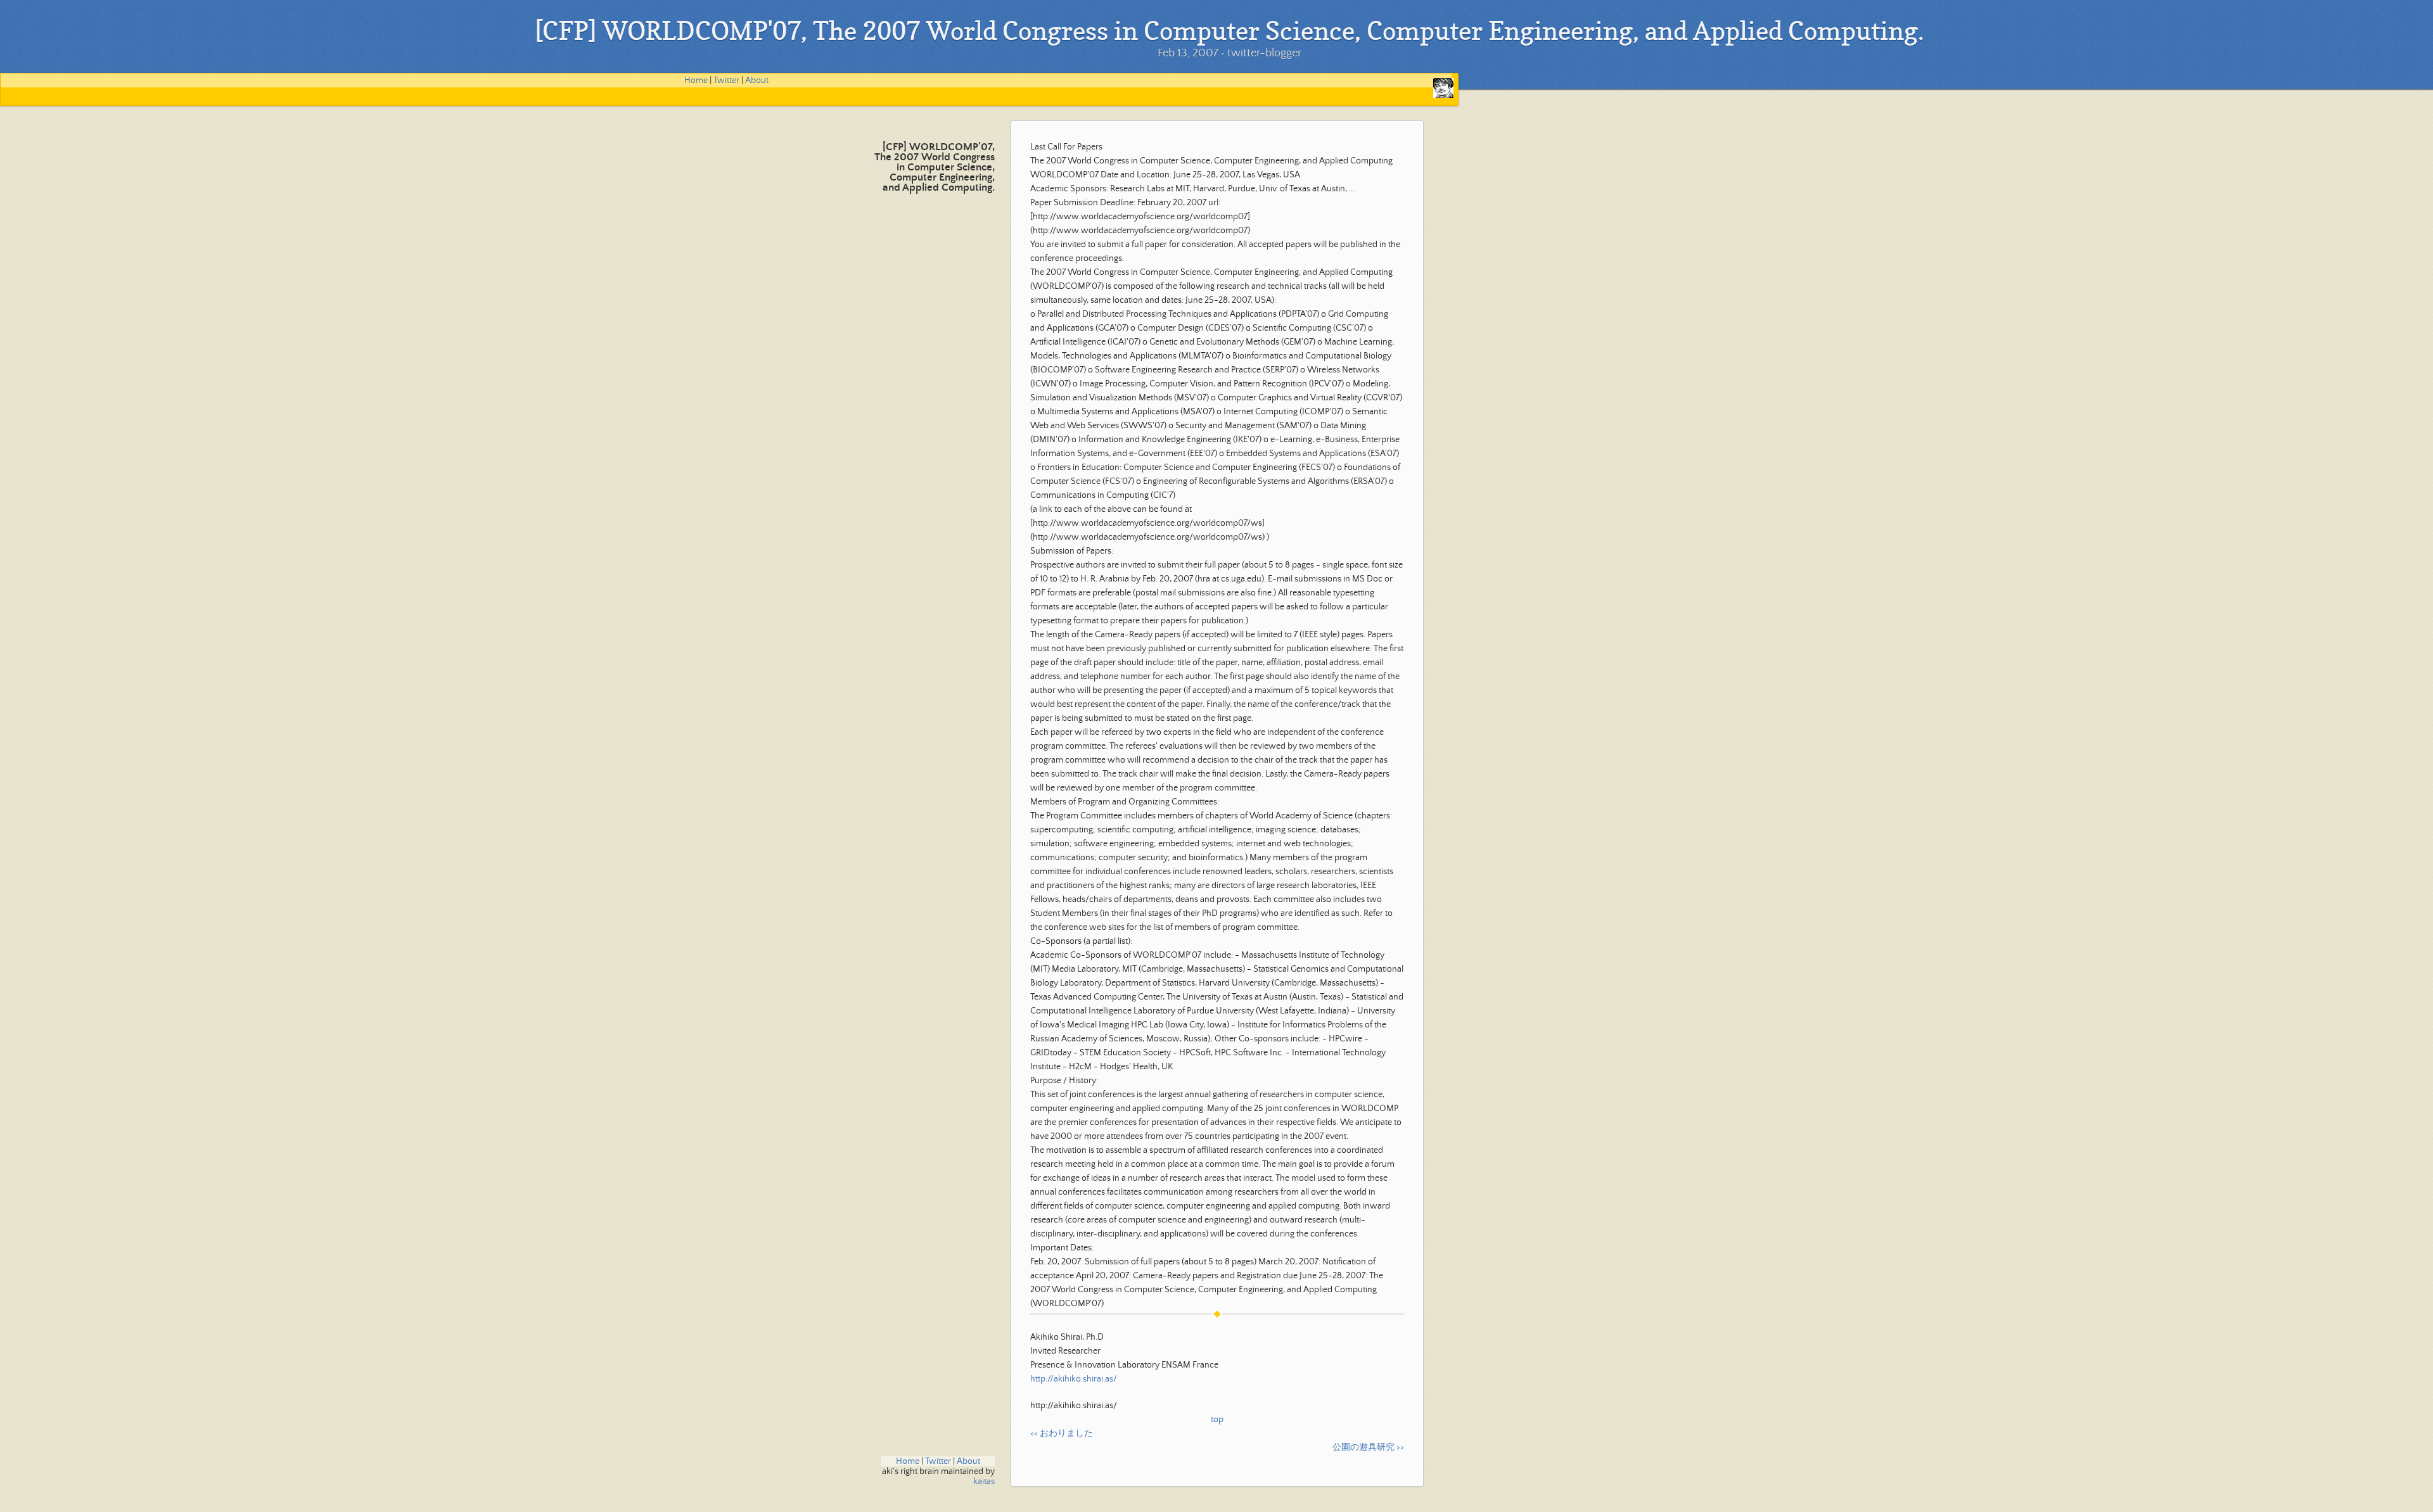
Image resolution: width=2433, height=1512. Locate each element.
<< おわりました (1062, 1433)
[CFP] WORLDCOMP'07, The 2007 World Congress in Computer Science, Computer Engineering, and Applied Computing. (935, 168)
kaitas (984, 1482)
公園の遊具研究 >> (1368, 1447)
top (1217, 1420)
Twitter (726, 80)
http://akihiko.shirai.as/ (1074, 1379)
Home (696, 80)
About (757, 80)
